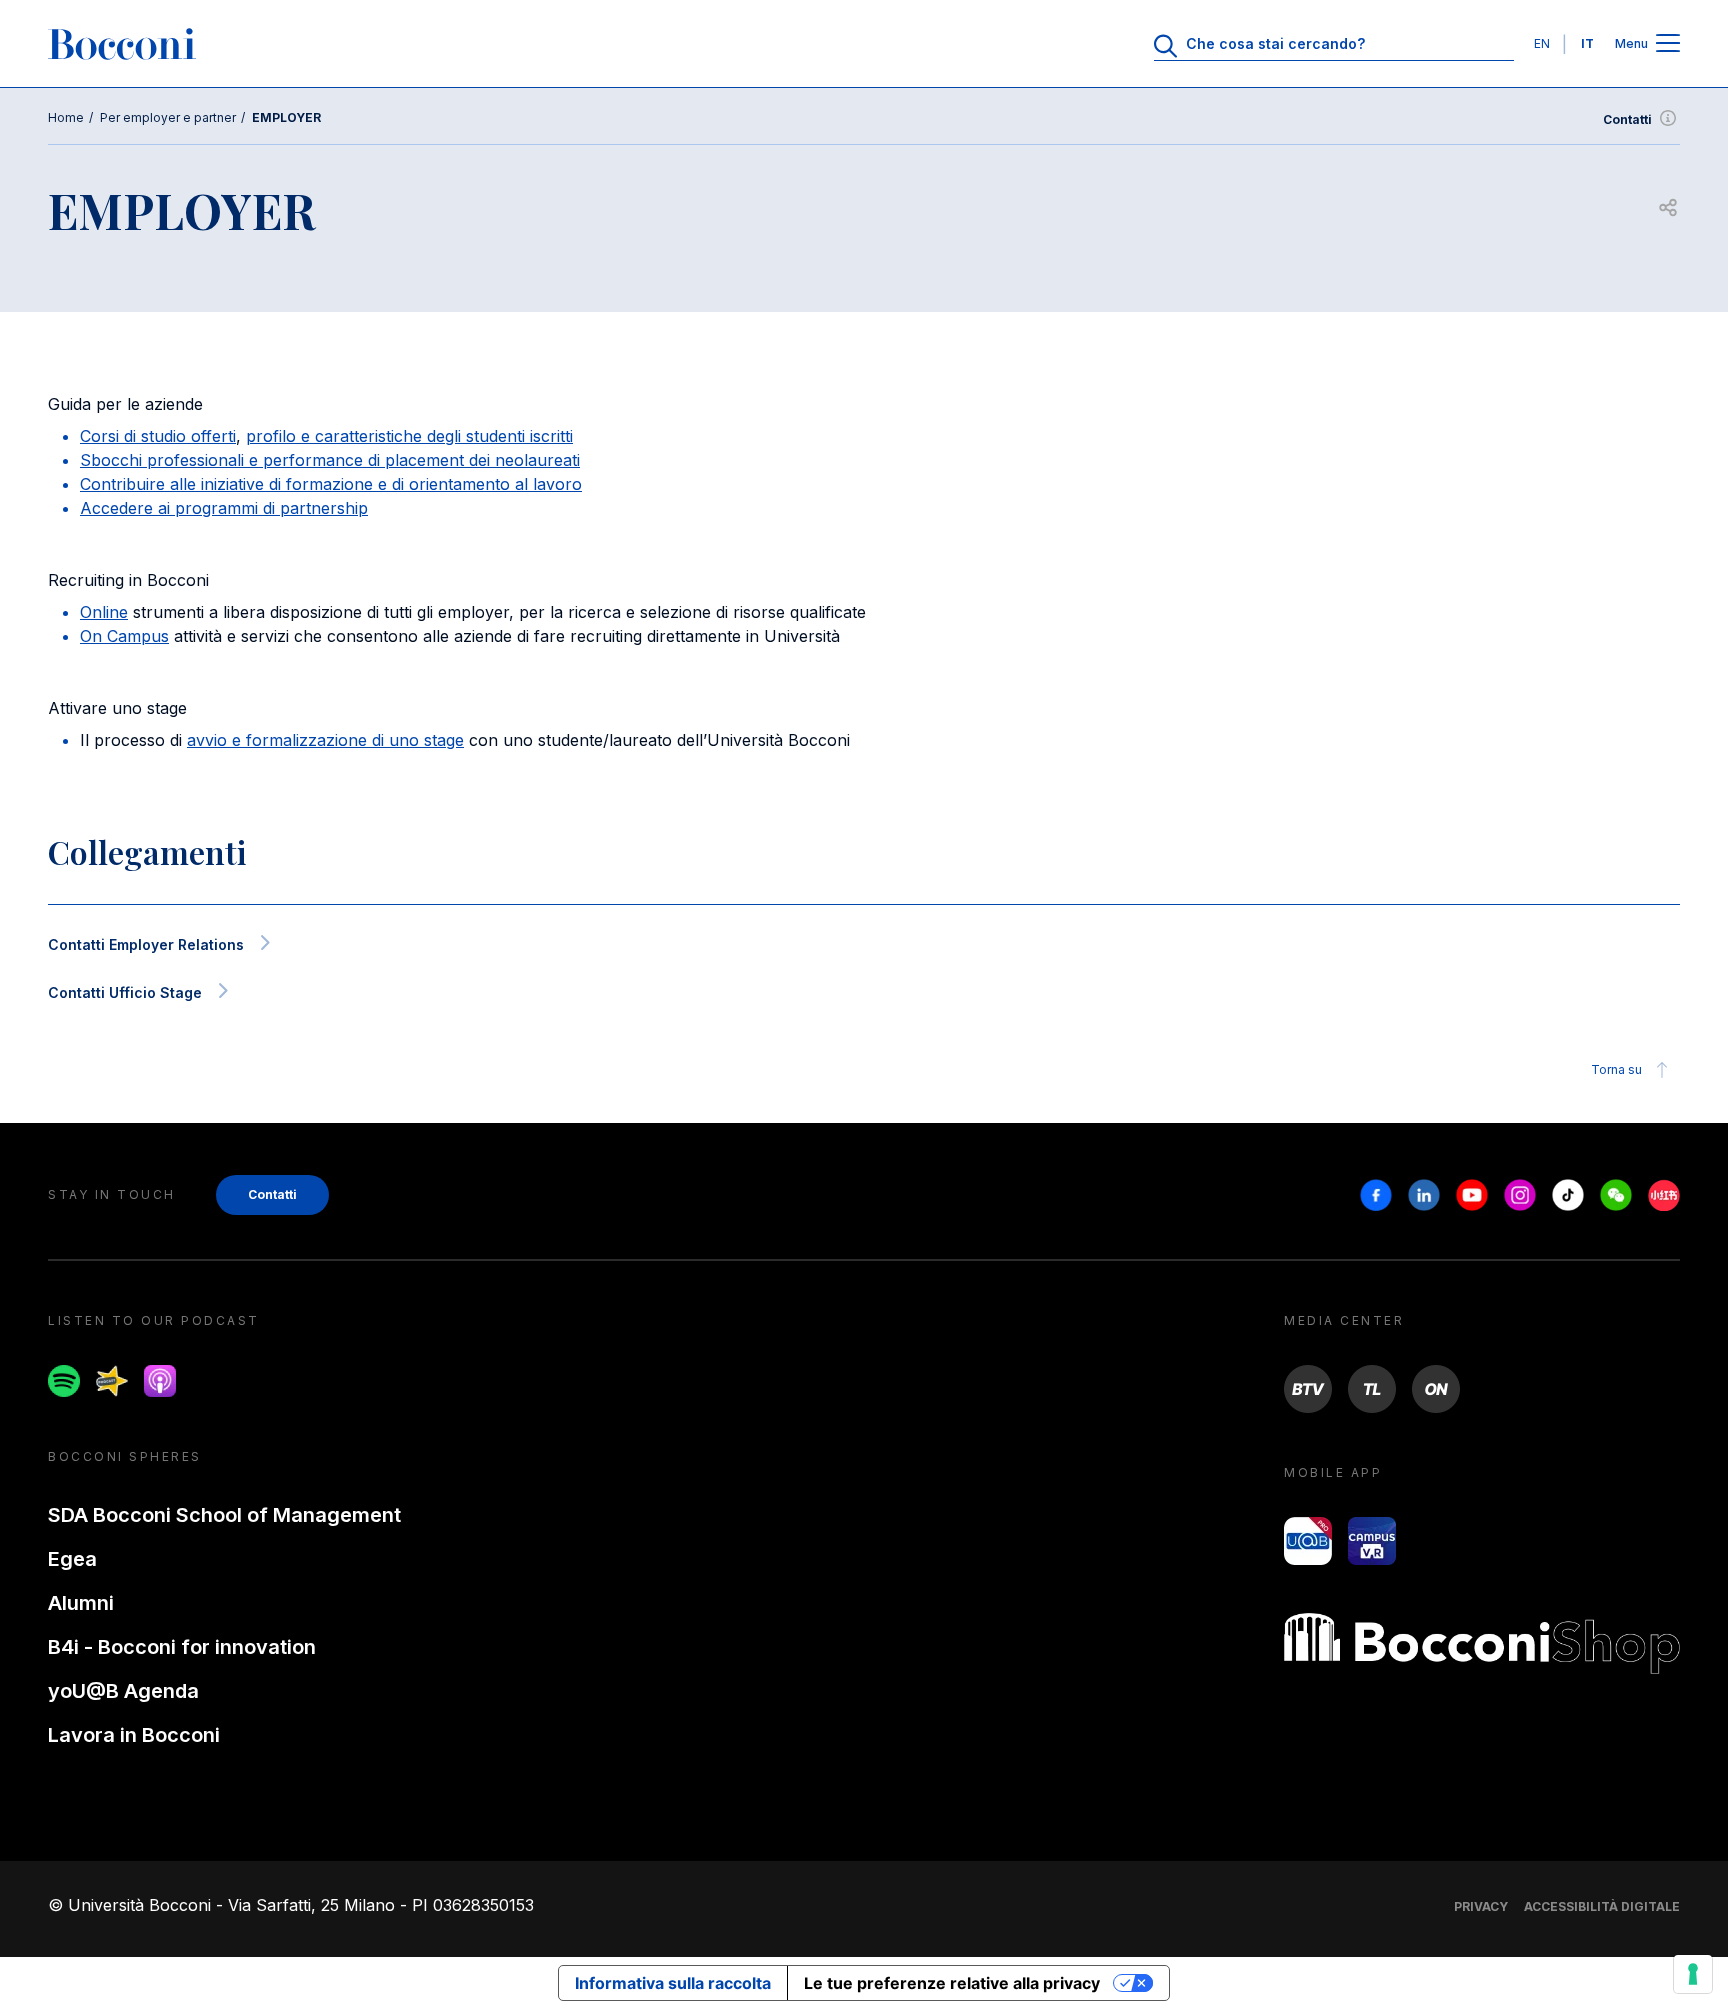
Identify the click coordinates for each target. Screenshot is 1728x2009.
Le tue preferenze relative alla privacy (952, 1983)
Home (66, 117)
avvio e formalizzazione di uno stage (325, 740)
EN (1542, 43)
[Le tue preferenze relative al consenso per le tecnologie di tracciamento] (1693, 1974)
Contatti (1627, 119)
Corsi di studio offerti (158, 436)
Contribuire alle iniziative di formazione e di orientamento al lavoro (331, 484)
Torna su (1616, 1069)
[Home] (122, 44)
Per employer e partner (168, 117)
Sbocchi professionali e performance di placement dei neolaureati (330, 460)
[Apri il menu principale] (1668, 44)
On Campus (124, 636)
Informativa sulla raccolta (673, 1983)
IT (1587, 43)
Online (104, 612)
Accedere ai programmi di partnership (224, 508)
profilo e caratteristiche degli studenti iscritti (409, 436)
